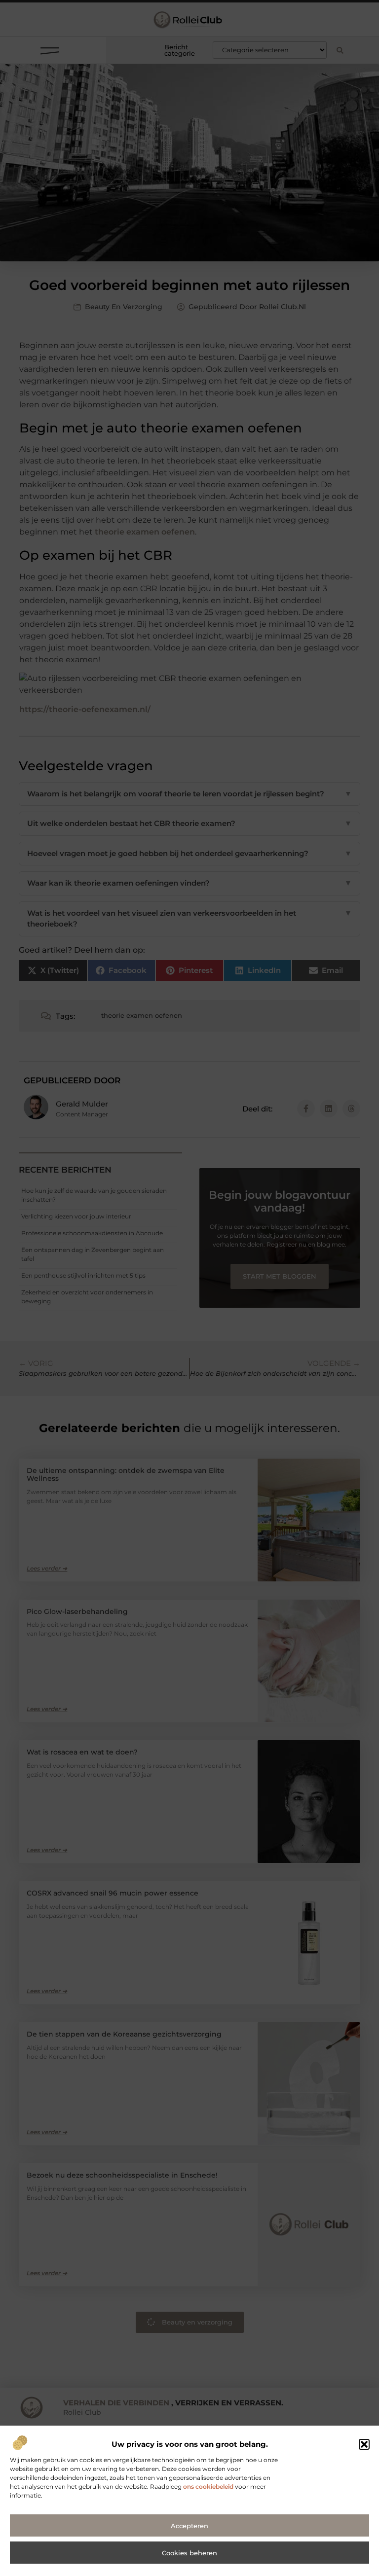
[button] (364, 2444)
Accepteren (189, 2526)
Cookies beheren (189, 2553)
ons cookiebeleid (208, 2487)
